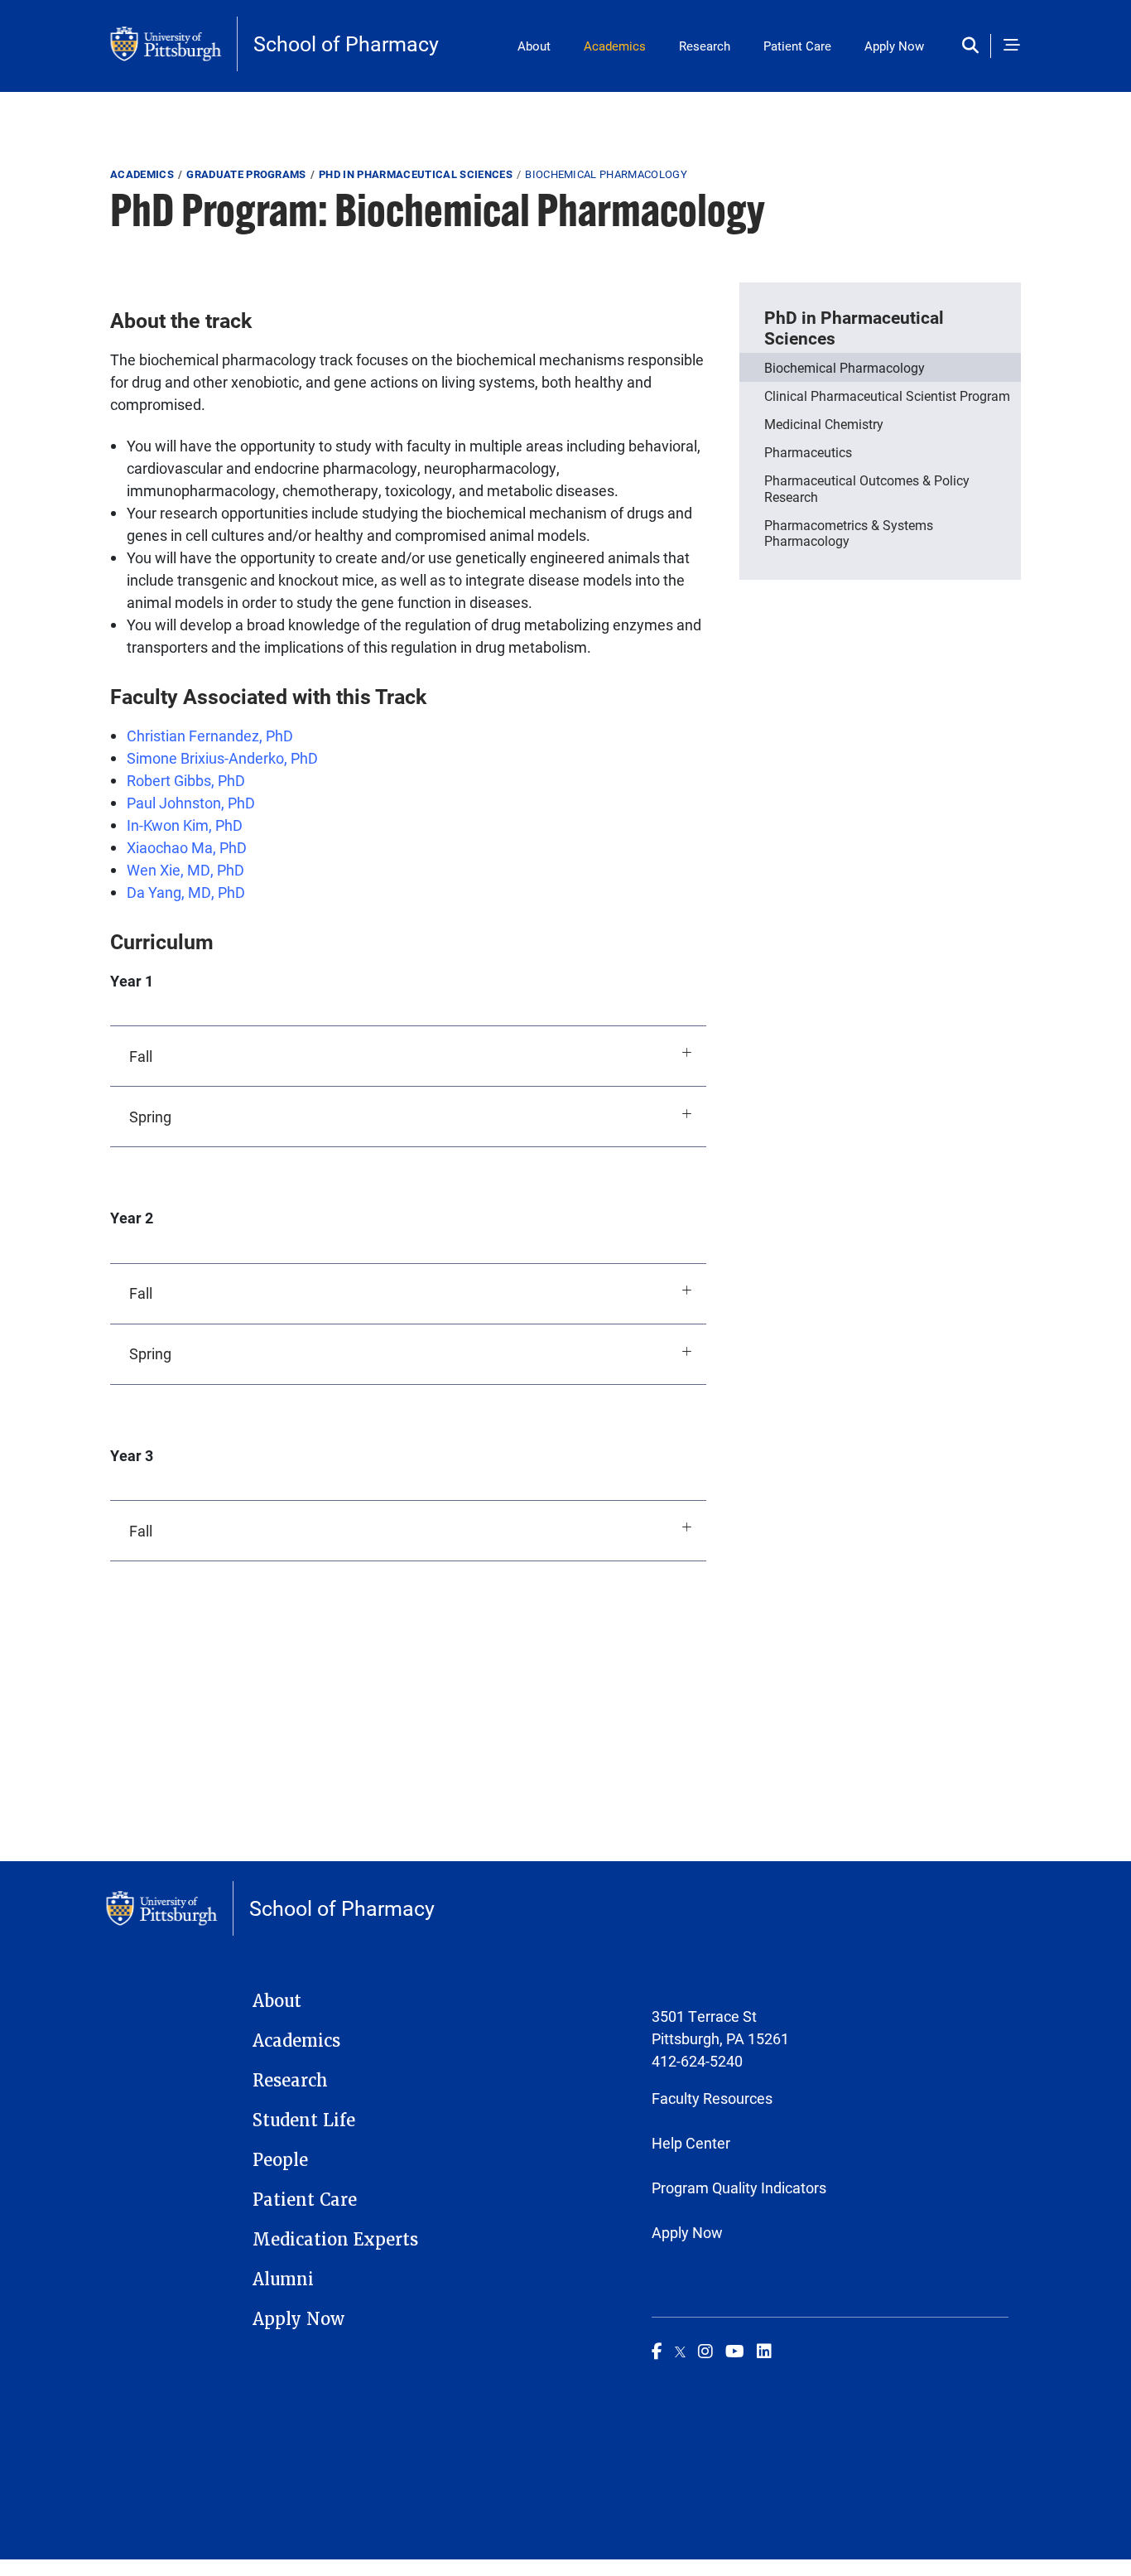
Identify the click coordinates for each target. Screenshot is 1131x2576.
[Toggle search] (974, 46)
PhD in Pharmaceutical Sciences (416, 174)
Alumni (283, 2279)
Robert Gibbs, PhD (186, 780)
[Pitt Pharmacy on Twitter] (680, 2351)
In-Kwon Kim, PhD (185, 825)
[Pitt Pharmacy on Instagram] (705, 2351)
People (280, 2160)
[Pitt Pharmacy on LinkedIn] (764, 2351)
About (534, 46)
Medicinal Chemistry (824, 424)
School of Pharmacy (346, 43)
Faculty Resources (712, 2098)
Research (705, 46)
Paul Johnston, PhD (191, 803)
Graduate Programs (246, 174)
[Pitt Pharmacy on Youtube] (735, 2351)
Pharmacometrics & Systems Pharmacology (849, 533)
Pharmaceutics (808, 452)
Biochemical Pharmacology (845, 367)
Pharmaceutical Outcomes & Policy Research (867, 488)
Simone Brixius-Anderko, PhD (222, 758)
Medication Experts (335, 2240)
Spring (150, 1117)
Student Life (304, 2120)
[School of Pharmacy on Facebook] (657, 2351)
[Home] (174, 44)
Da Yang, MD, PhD (186, 892)
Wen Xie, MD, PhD (185, 870)
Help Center (691, 2143)
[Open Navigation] (1012, 46)
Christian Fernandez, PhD (210, 736)
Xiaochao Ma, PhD (187, 847)
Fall (141, 1056)
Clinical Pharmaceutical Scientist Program (887, 396)
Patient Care (797, 46)
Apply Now (894, 46)
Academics (615, 46)
